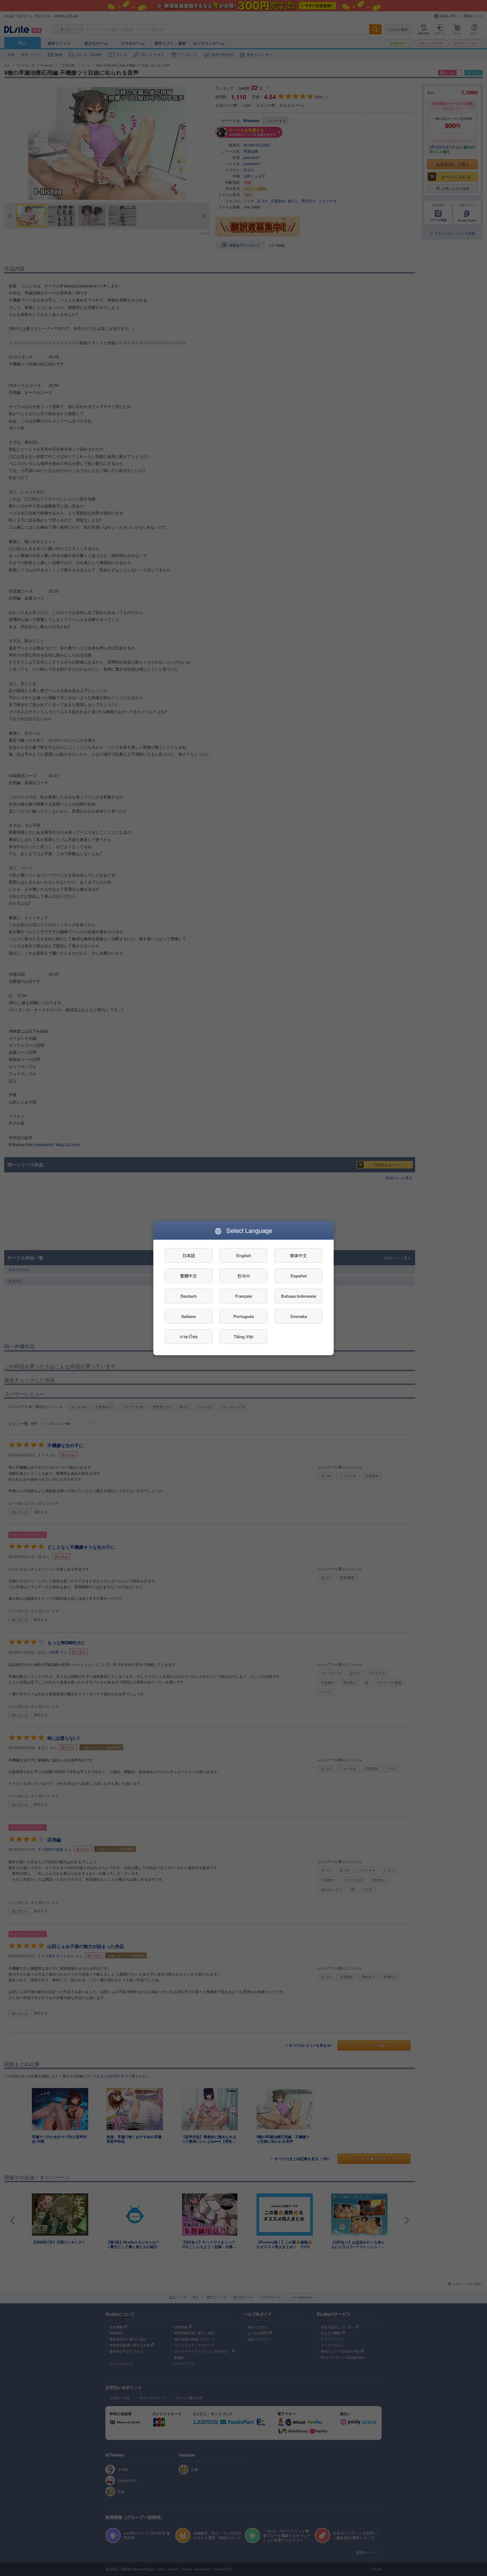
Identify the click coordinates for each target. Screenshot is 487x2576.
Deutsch (189, 1296)
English (244, 1255)
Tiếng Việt (243, 1337)
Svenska (299, 1316)
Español (299, 1276)
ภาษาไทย (189, 1337)
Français (243, 1296)
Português (244, 1316)
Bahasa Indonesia (298, 1296)
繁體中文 (189, 1276)
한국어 (244, 1276)
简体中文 (298, 1255)
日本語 (189, 1255)
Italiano (189, 1316)
